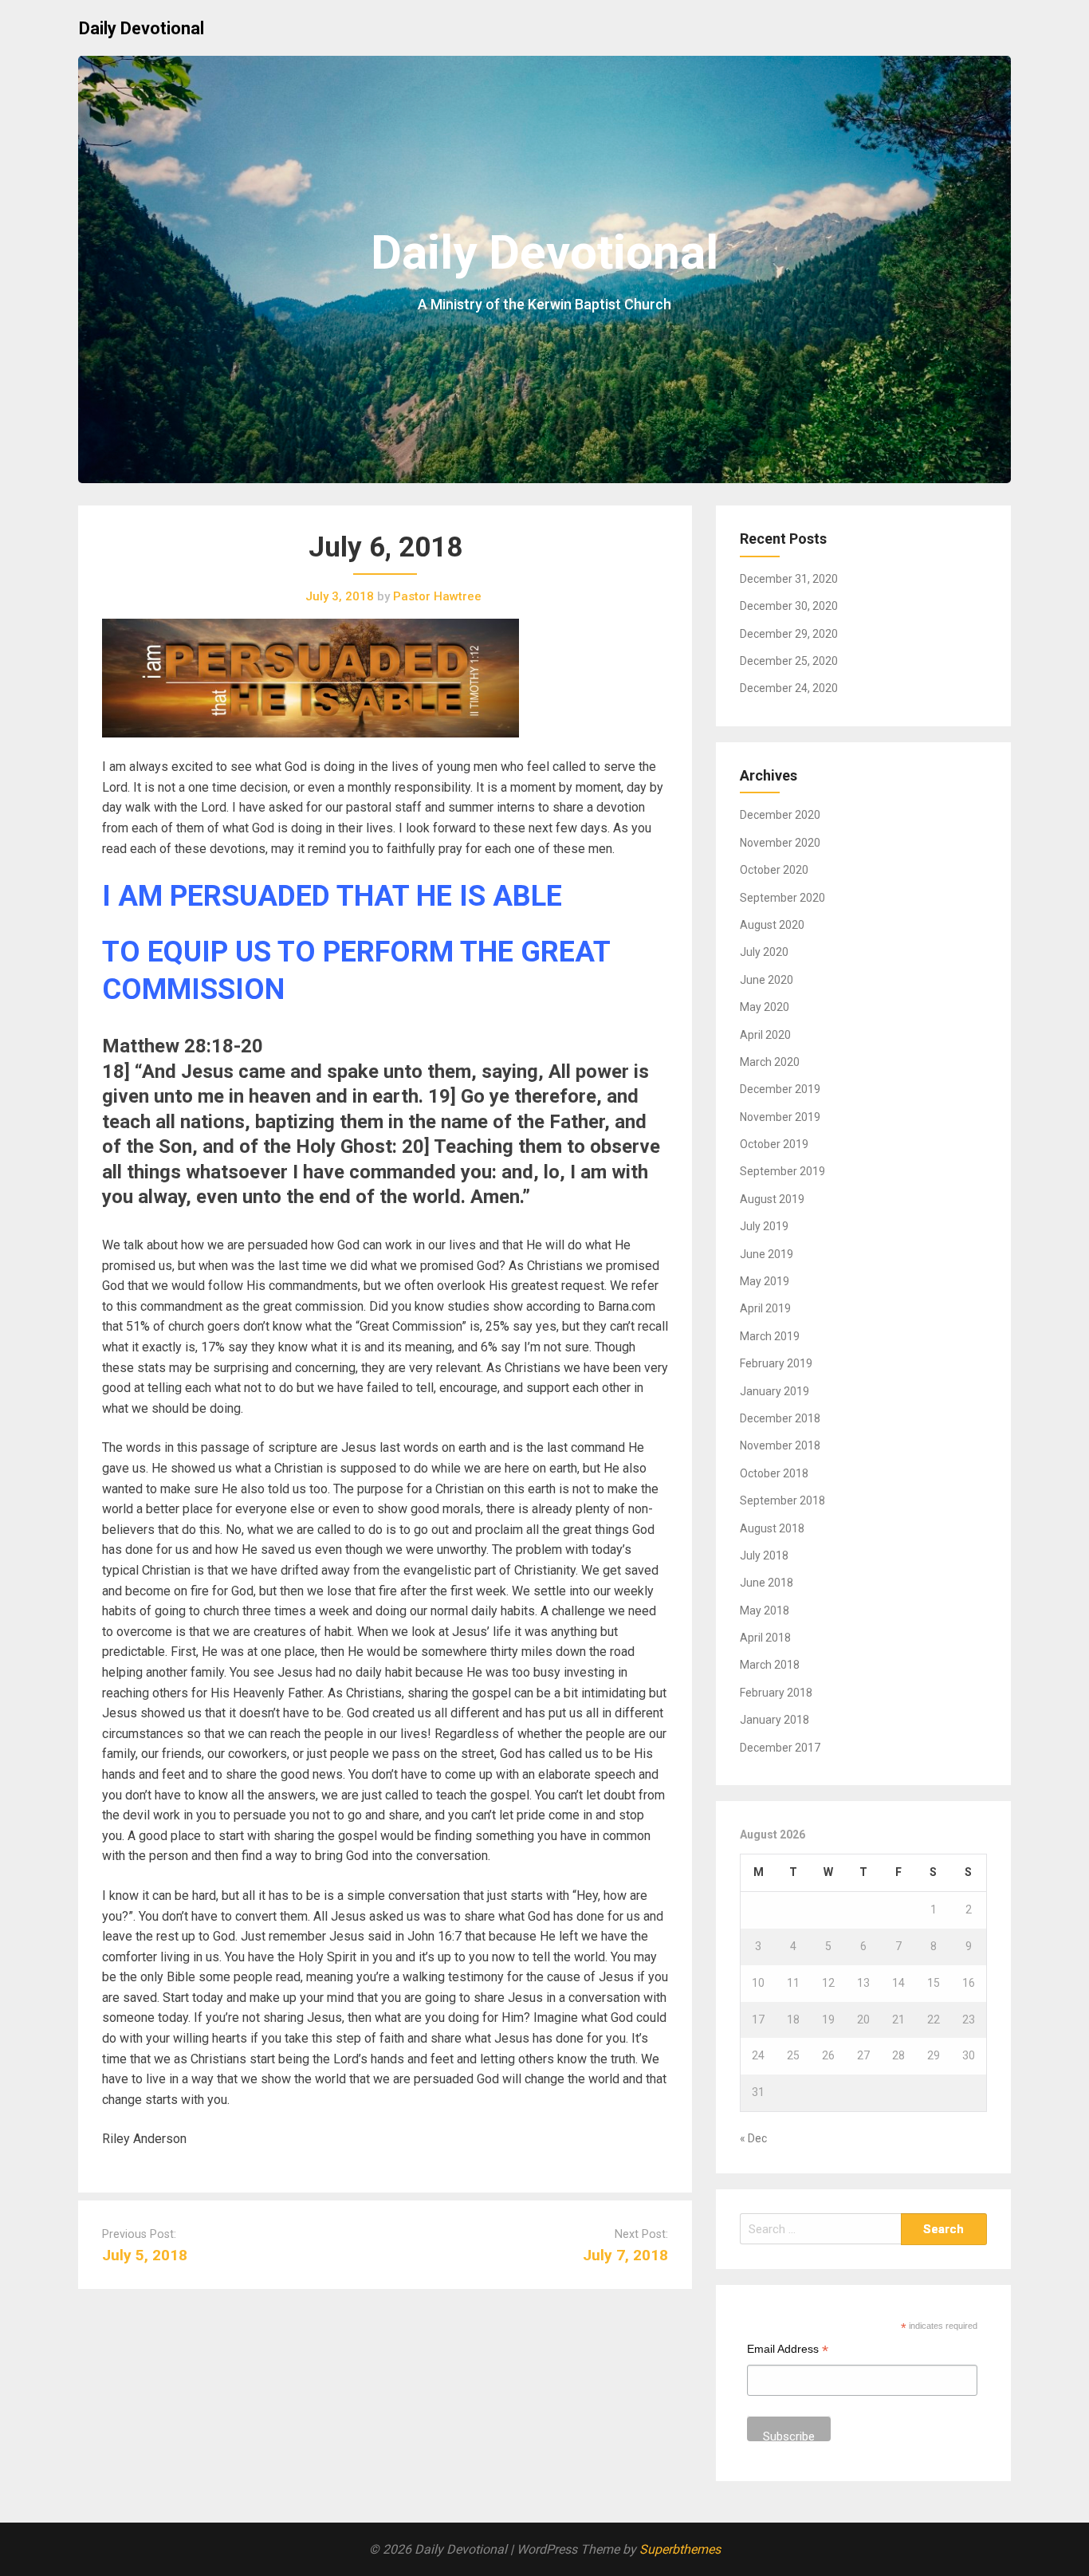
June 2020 (767, 980)
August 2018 (772, 1528)
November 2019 (780, 1117)
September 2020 (782, 898)
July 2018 (764, 1555)
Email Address (788, 2351)
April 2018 (765, 1638)
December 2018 (780, 1418)
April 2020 (765, 1035)
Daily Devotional (142, 28)
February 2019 (776, 1363)
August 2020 (772, 925)
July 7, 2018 (625, 2255)
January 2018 (774, 1720)
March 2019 (770, 1336)
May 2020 (765, 1007)
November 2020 (780, 843)
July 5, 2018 (145, 2255)
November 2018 (780, 1445)
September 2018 (782, 1500)
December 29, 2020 (789, 634)
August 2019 (772, 1199)
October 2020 (774, 870)
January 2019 (774, 1391)
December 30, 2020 (789, 606)
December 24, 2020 (789, 688)
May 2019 (765, 1281)
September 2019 (782, 1171)
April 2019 (765, 1308)
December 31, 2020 (789, 579)
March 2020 (770, 1062)
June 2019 (767, 1254)
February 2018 (776, 1693)
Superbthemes (680, 2549)
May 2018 (765, 1610)
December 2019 (780, 1089)
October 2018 (774, 1473)
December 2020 (780, 815)
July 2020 (764, 952)
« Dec (753, 2138)
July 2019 (764, 1226)
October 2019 (774, 1144)
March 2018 (770, 1665)
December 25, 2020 (789, 661)
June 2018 (767, 1583)
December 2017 (780, 1748)
